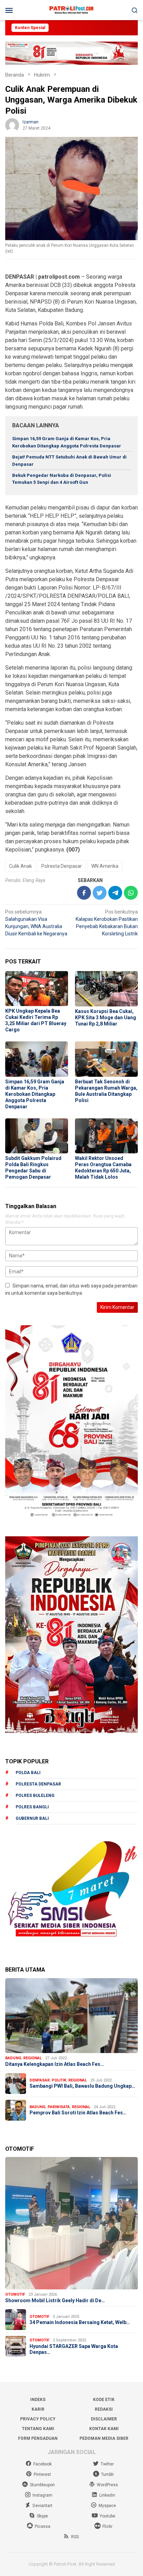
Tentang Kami (38, 2429)
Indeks (38, 2400)
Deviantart (43, 2506)
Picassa (43, 2526)
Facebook (43, 2464)
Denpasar (40, 2080)
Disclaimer (104, 2419)
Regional (32, 2058)
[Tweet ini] (100, 893)
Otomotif (15, 2294)
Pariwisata (59, 2107)
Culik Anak (20, 866)
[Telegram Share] (115, 893)
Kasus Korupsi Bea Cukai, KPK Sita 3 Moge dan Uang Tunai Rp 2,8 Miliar (106, 1018)
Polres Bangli (32, 1807)
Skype (42, 2516)
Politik (59, 2080)
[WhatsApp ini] (131, 893)
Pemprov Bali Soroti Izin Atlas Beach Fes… (78, 2113)
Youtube (107, 2516)
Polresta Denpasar (62, 866)
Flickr (107, 2526)
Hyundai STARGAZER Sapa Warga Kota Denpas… (74, 2349)
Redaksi (104, 2409)
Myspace (107, 2506)
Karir (38, 2409)
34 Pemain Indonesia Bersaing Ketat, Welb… (80, 2322)
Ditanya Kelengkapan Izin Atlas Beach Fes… (54, 2064)
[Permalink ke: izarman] (12, 125)
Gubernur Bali (32, 1818)
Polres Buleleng (35, 1796)
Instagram (43, 2495)
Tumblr (107, 2474)
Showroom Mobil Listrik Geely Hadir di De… (55, 2300)
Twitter (107, 2464)
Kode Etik (104, 2400)
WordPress (107, 2485)
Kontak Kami (104, 2429)
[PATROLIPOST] (71, 10)
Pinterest (42, 2474)
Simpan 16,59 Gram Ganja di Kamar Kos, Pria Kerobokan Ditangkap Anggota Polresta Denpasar (35, 1094)
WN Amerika (105, 866)
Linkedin (107, 2495)
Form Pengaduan (38, 2438)
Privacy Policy (38, 2419)
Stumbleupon (42, 2485)
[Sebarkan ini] (84, 893)
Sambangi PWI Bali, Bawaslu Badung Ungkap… (82, 2086)
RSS (75, 2537)
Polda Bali (28, 1773)
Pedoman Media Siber (104, 2438)
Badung (13, 2058)
